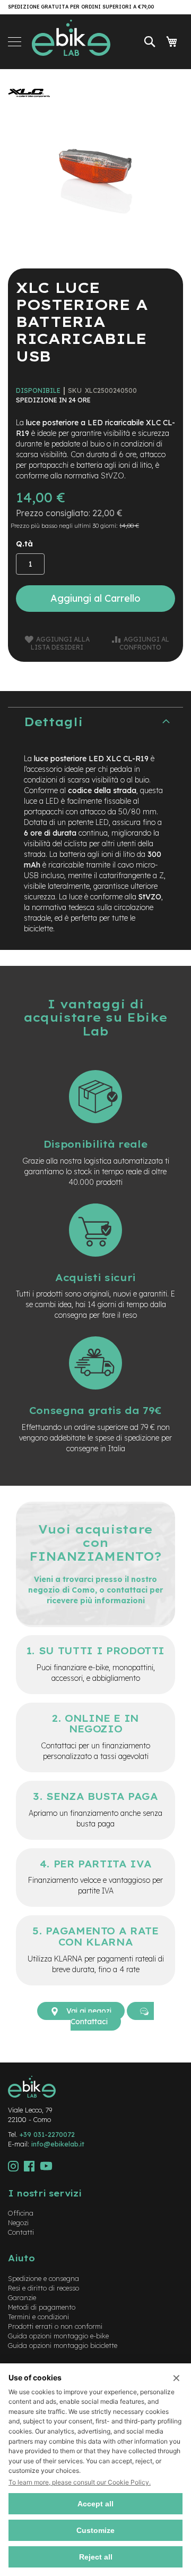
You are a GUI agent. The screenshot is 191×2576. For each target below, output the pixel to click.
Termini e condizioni (38, 2317)
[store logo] (71, 42)
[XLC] (29, 106)
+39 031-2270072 (47, 2134)
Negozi (18, 2223)
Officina (21, 2213)
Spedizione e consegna (44, 2278)
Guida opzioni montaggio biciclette (63, 2345)
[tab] (95, 722)
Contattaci (89, 2022)
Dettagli (53, 722)
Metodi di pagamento (42, 2307)
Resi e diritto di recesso (44, 2288)
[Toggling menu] (15, 42)
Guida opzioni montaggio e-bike (58, 2336)
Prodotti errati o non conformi (55, 2326)
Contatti (21, 2232)
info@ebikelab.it (58, 2144)
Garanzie (22, 2297)
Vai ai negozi (88, 2011)
